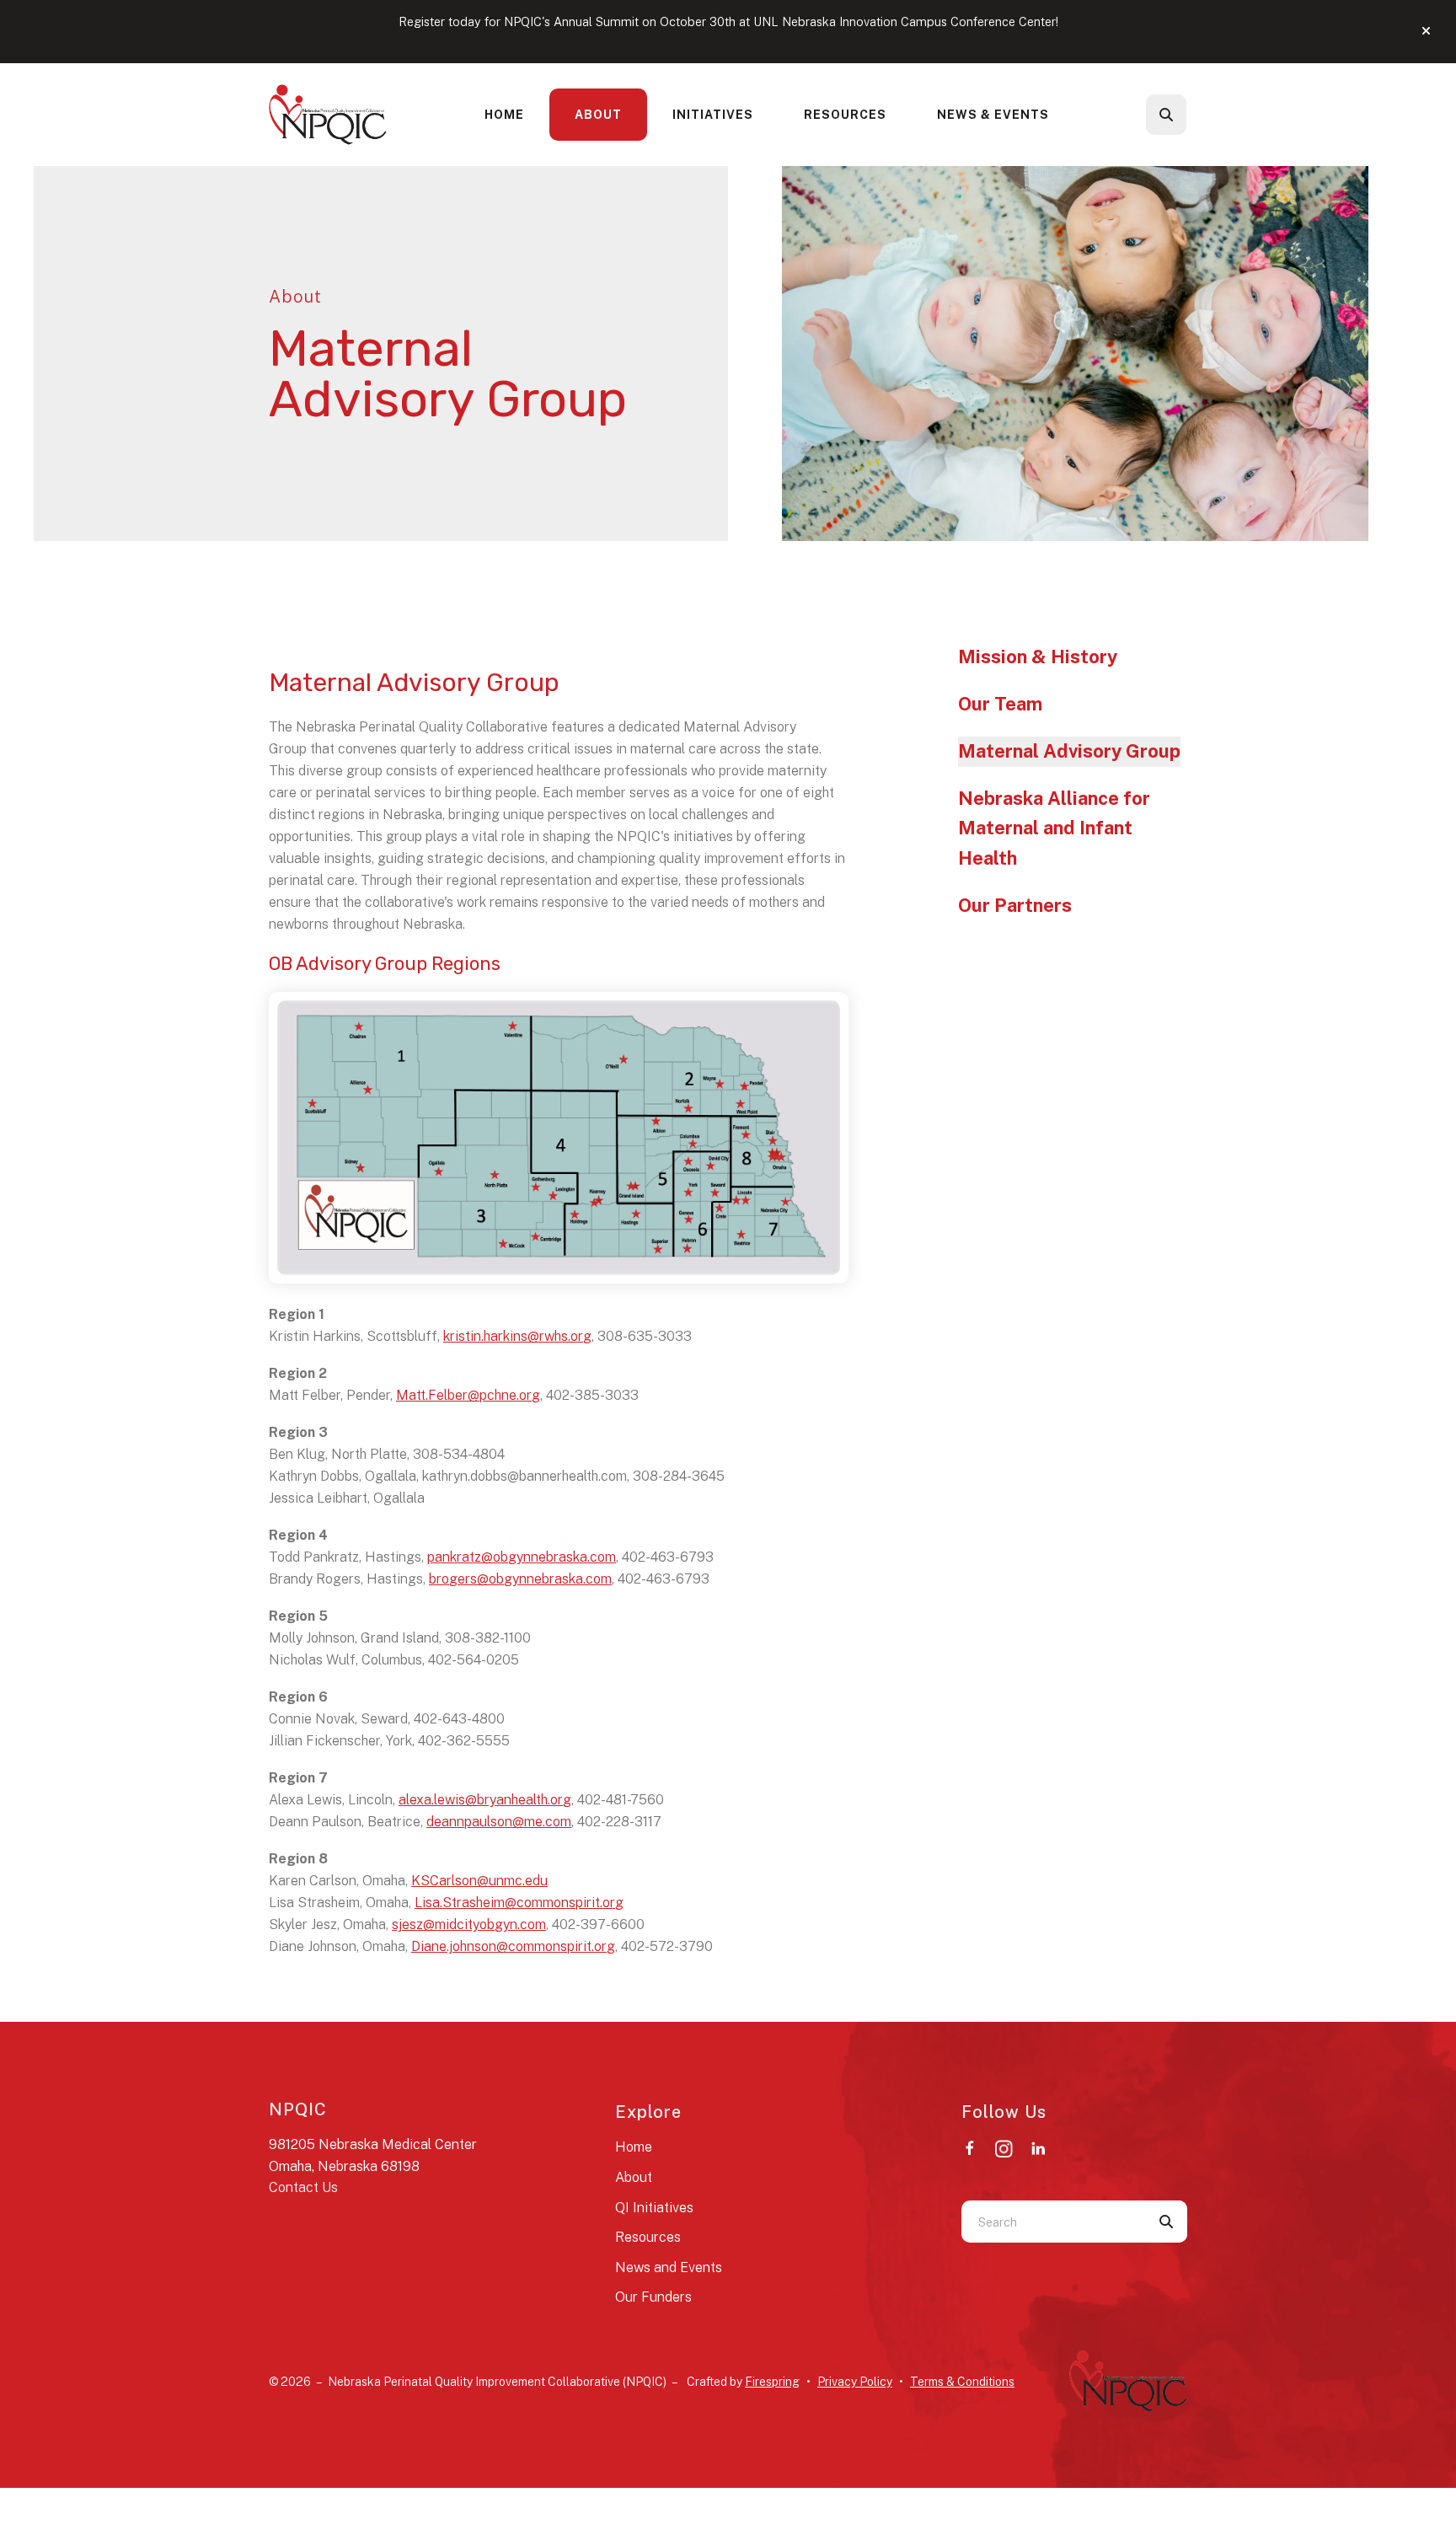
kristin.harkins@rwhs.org (517, 1336)
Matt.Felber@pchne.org (468, 1395)
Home (504, 115)
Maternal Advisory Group (1069, 751)
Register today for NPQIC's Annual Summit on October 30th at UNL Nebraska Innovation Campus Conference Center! (728, 21)
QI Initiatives (654, 2208)
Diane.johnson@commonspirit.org (513, 1946)
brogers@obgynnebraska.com (520, 1579)
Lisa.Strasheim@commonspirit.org (519, 1903)
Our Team (1000, 704)
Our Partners (1015, 905)
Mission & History (1038, 657)
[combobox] (1189, 115)
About (598, 115)
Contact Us (303, 2187)
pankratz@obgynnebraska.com (522, 1557)
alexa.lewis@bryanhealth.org (485, 1800)
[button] (1426, 31)
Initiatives (713, 115)
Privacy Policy (855, 2382)
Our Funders (653, 2297)
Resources (845, 115)
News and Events (669, 2267)
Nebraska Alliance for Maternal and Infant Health (1054, 828)
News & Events (993, 115)
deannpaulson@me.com (499, 1822)
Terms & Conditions (962, 2382)
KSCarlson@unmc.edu (479, 1881)
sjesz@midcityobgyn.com (469, 1924)
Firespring (772, 2382)
